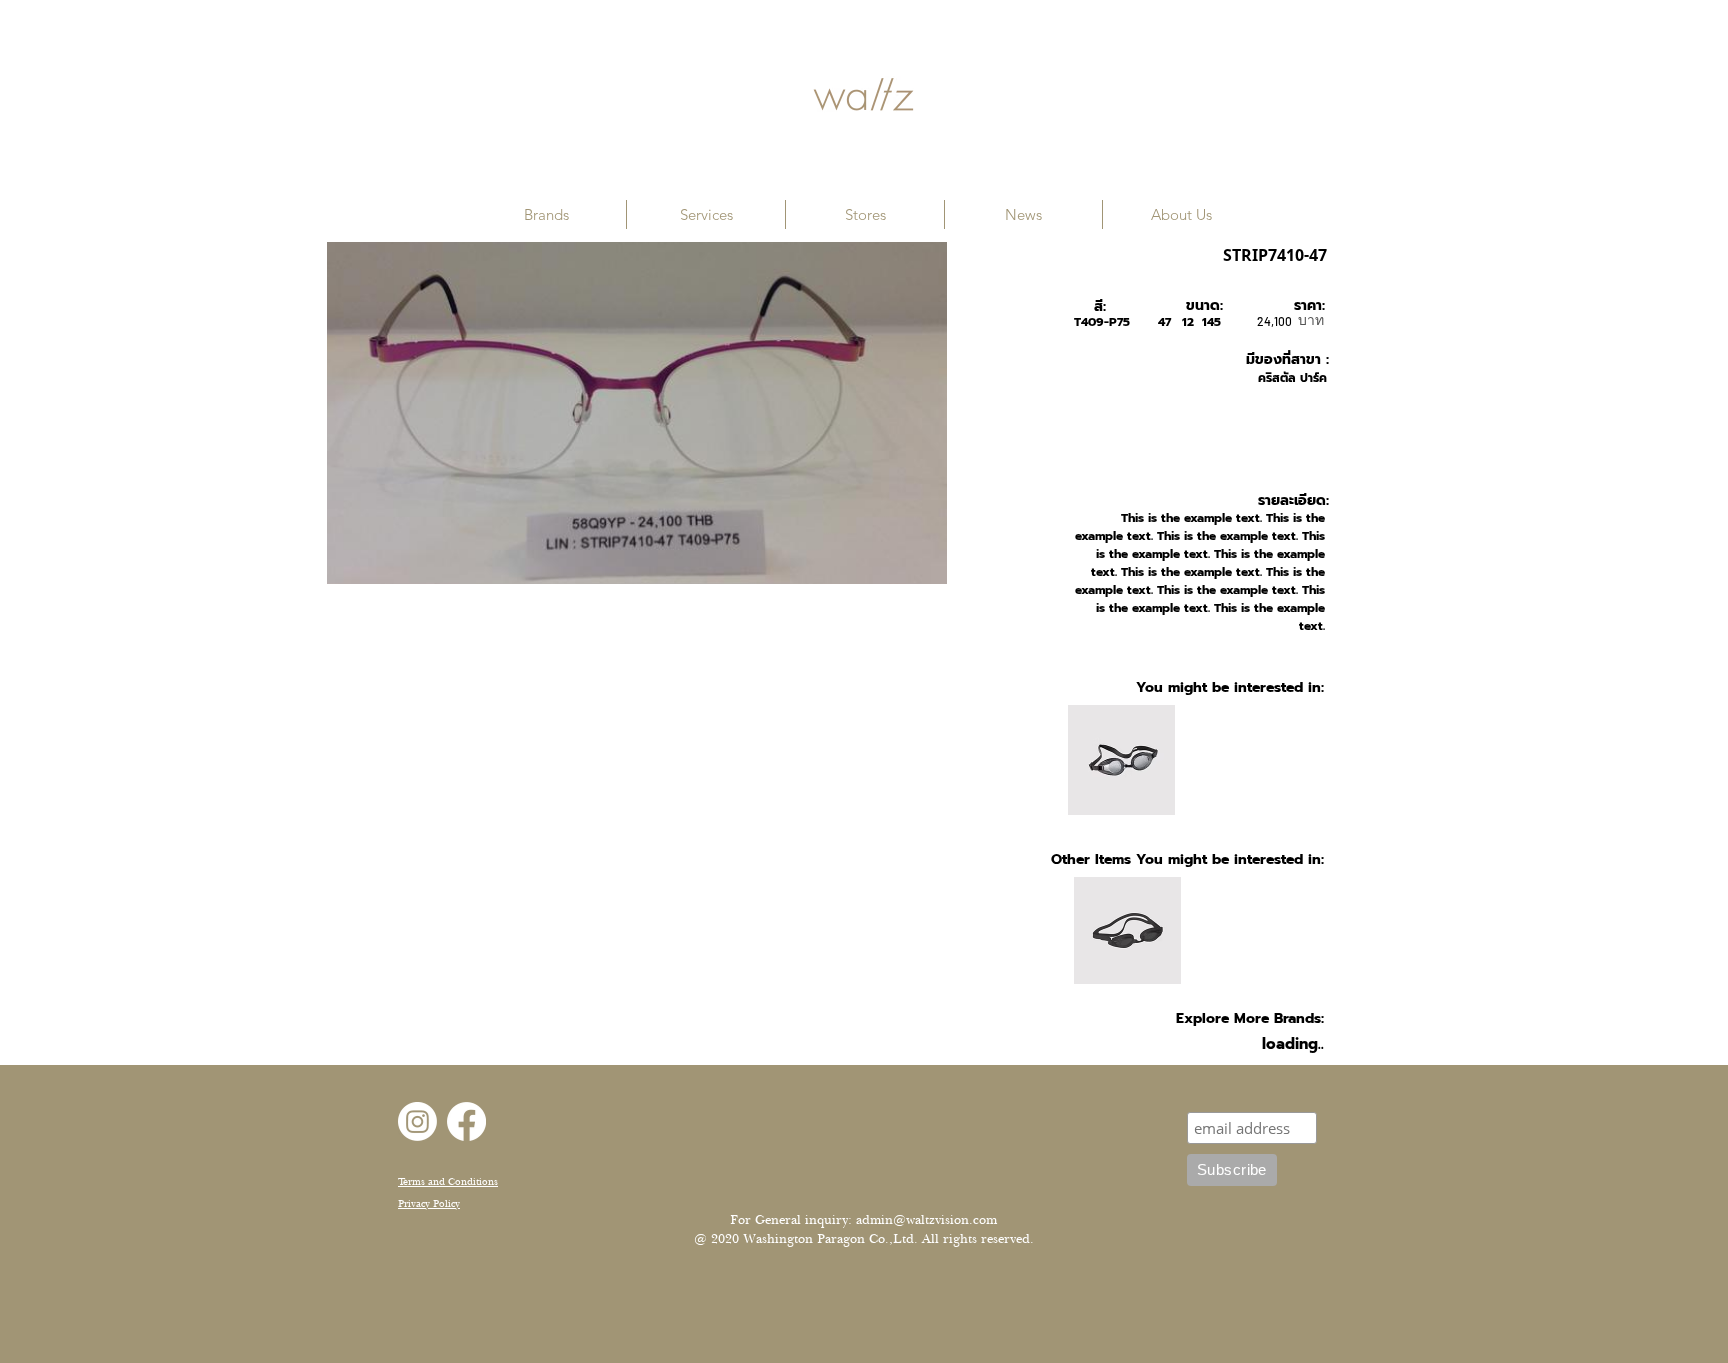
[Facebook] (466, 1121)
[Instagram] (417, 1121)
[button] (546, 214)
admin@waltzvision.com (926, 1220)
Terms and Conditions (448, 1181)
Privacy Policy (429, 1203)
